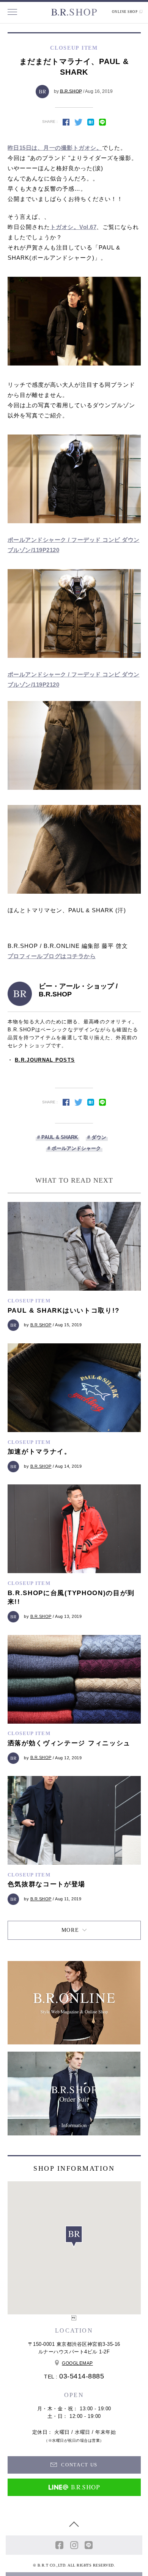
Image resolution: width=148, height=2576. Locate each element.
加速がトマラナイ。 (39, 1452)
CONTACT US (79, 2465)
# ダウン (97, 1137)
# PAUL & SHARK (57, 1137)
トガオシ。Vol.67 (73, 227)
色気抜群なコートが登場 (47, 1884)
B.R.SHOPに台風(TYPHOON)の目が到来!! (71, 1598)
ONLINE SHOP (125, 12)
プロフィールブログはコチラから (52, 956)
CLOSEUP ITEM (29, 1301)
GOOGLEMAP (77, 2363)
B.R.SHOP (71, 91)
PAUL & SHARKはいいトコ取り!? (64, 1311)
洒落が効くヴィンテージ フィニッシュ (69, 1743)
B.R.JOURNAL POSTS (45, 1060)
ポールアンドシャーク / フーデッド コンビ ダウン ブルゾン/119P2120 (74, 545)
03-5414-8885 (82, 2376)
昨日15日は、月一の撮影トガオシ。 (55, 148)
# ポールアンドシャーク (74, 1148)
